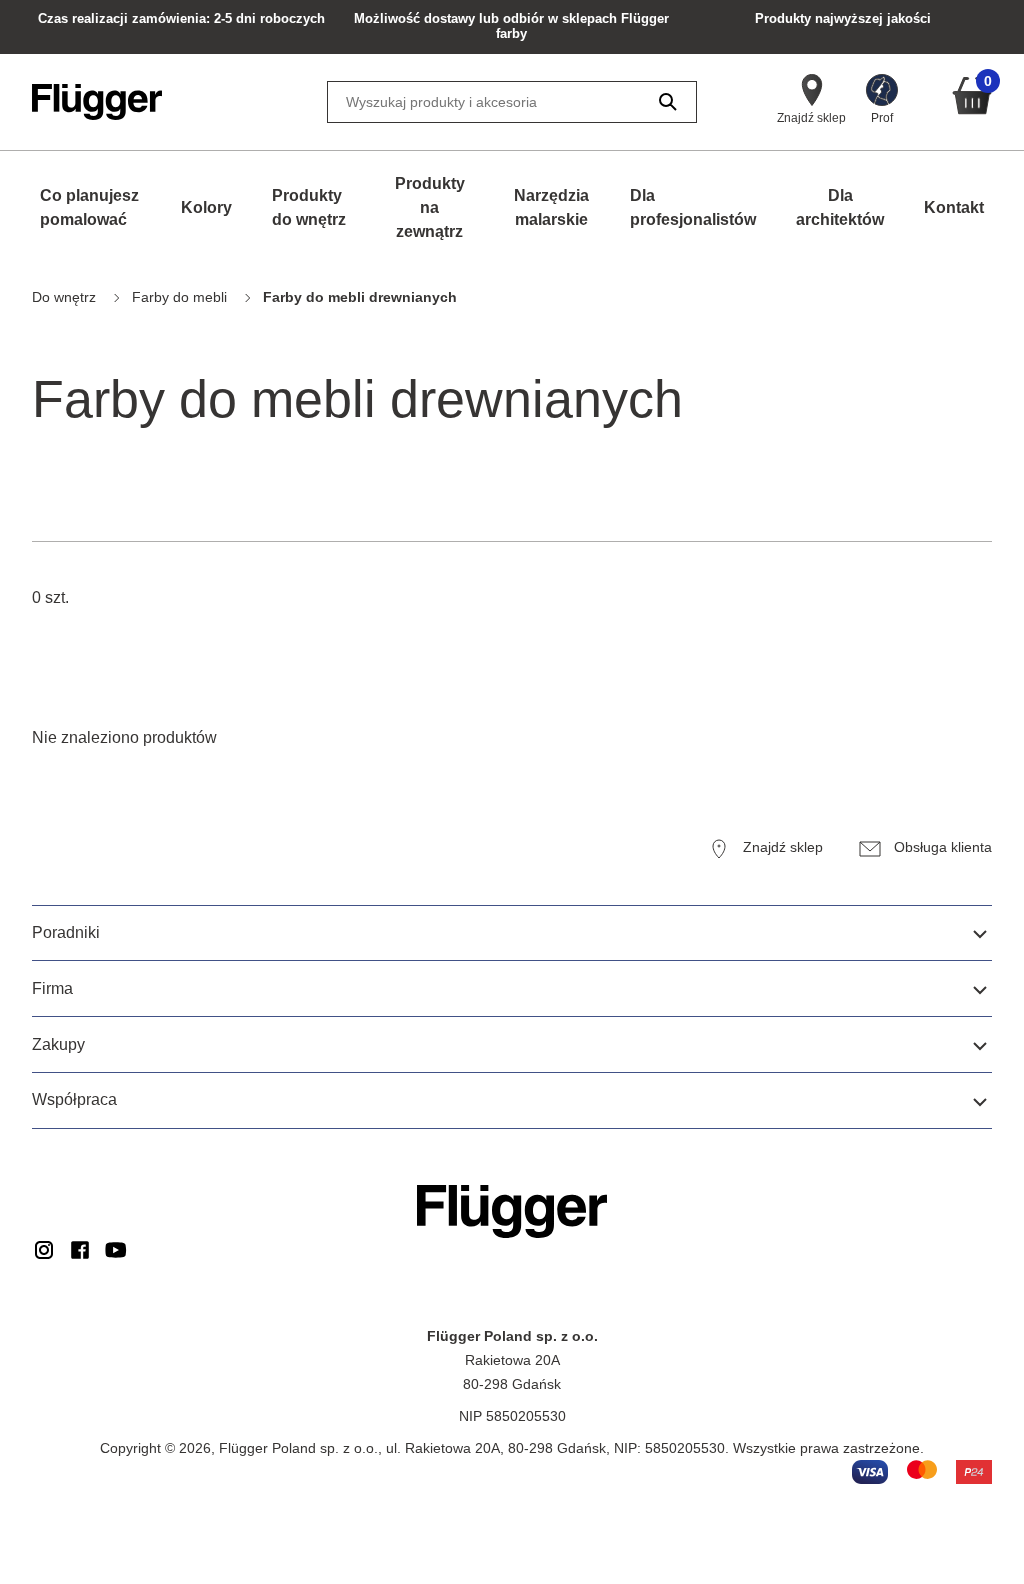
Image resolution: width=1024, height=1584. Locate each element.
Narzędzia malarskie (551, 207)
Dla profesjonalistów (693, 207)
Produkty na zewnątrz (430, 207)
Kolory (206, 207)
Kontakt (954, 207)
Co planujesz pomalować (89, 207)
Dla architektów (840, 207)
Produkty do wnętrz (309, 207)
